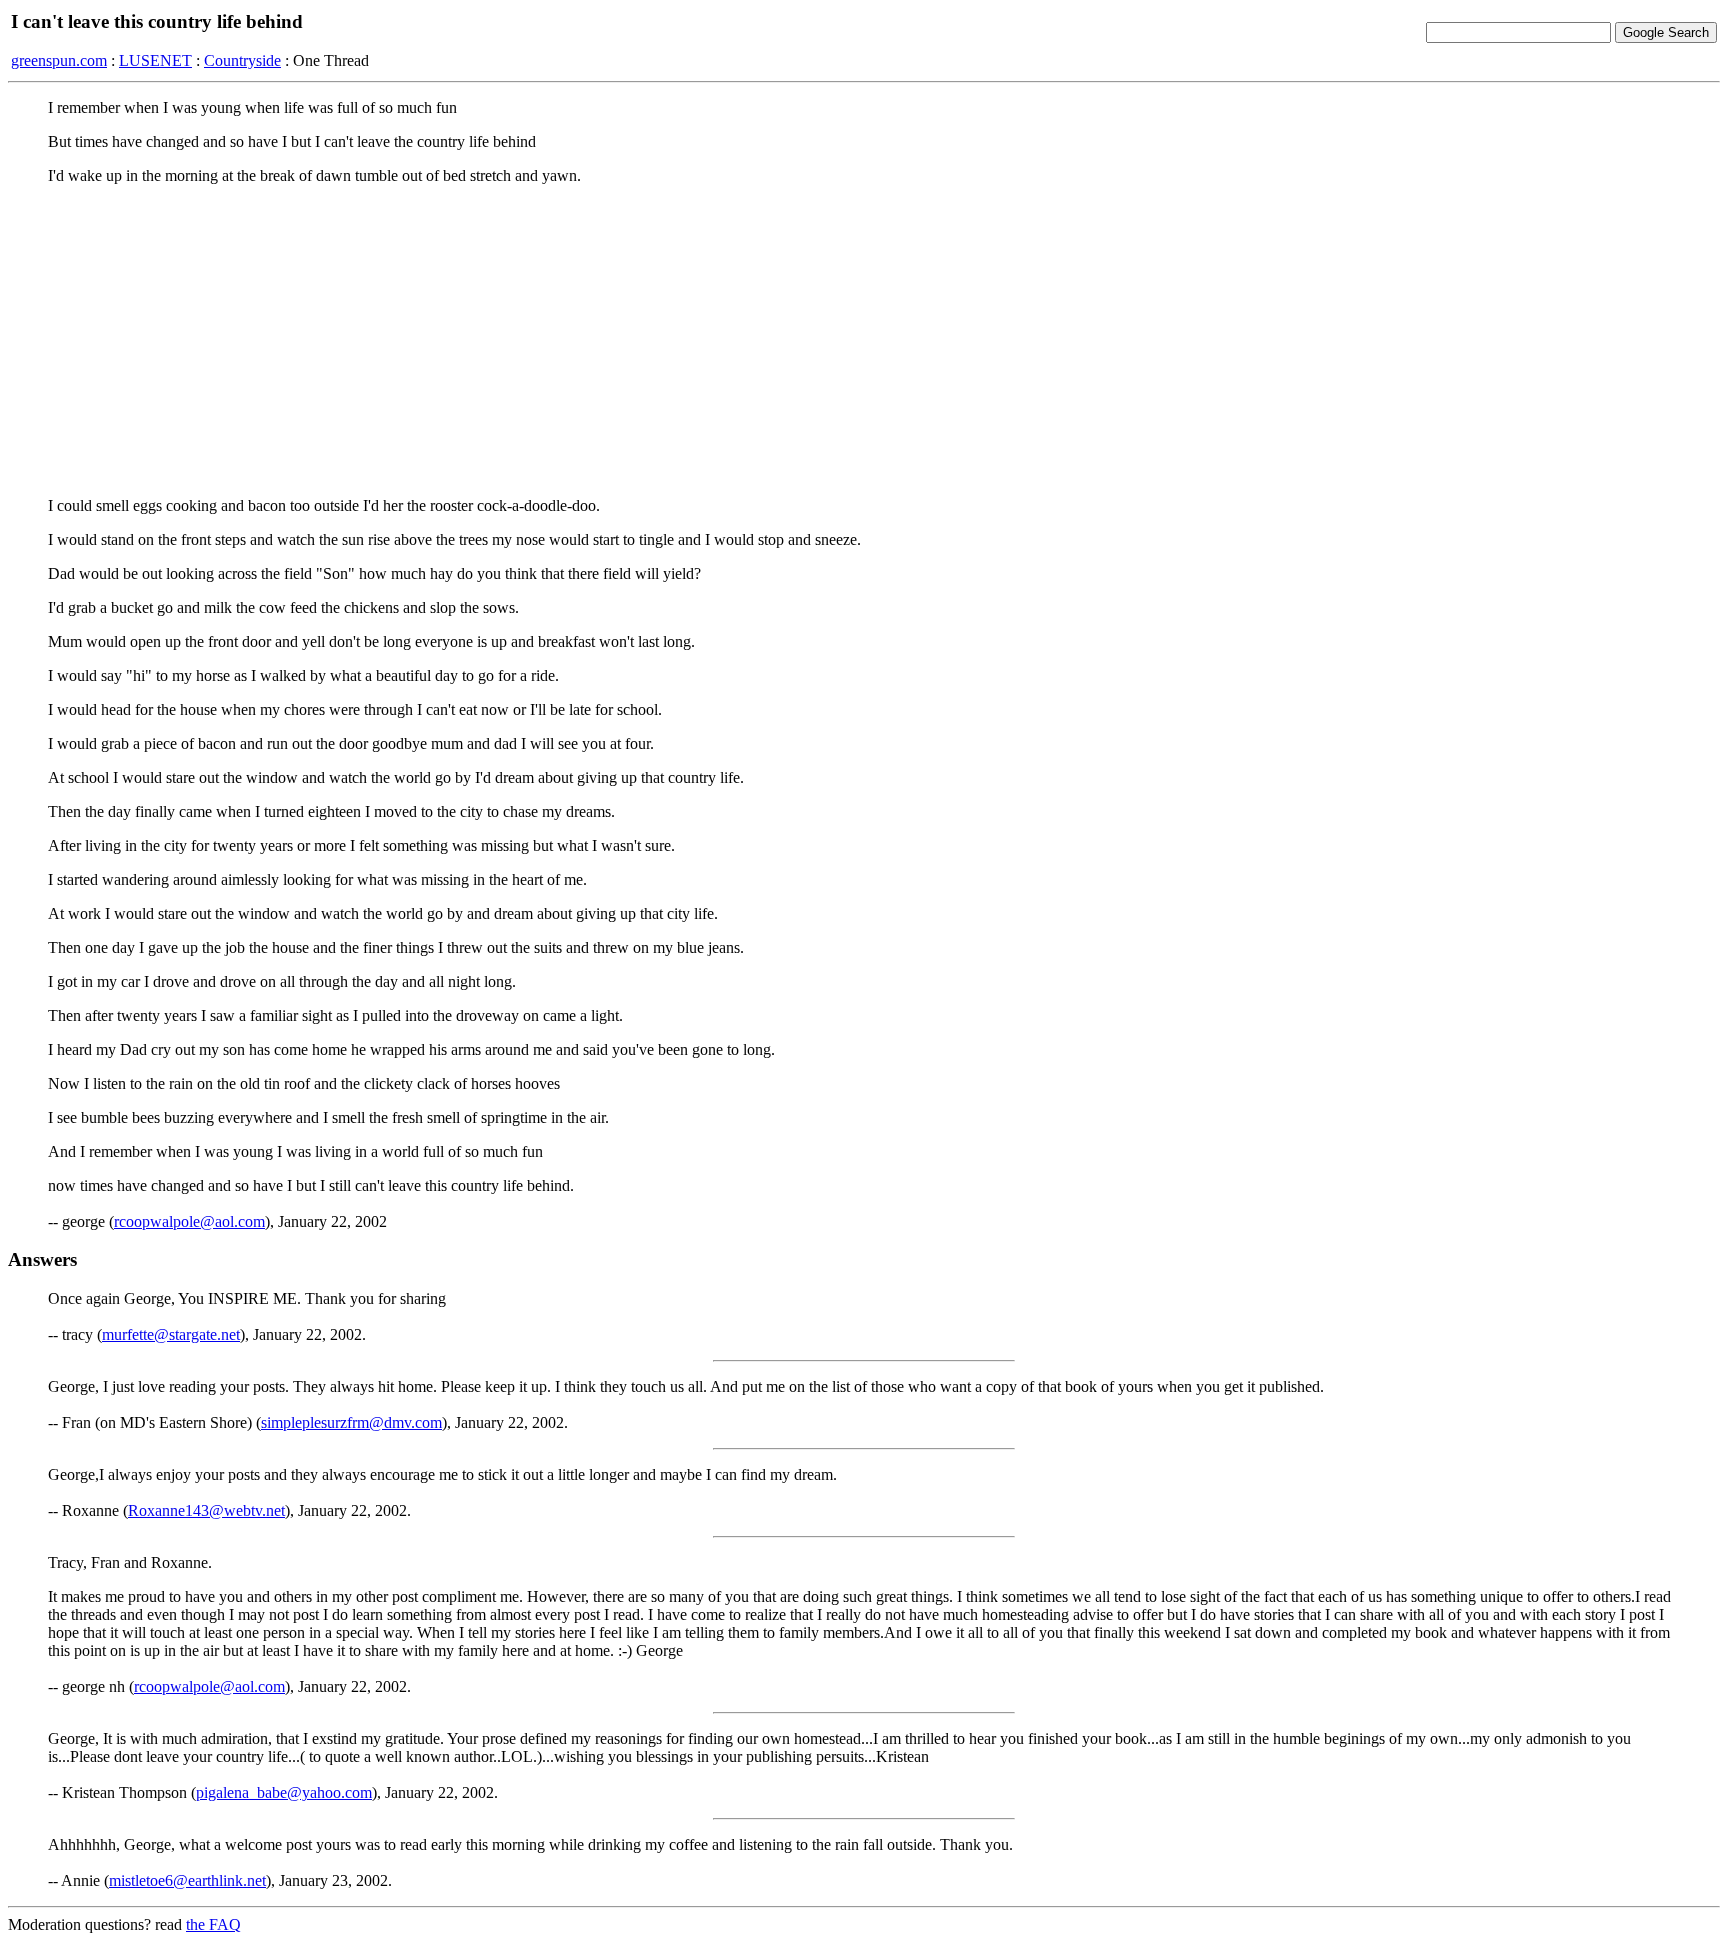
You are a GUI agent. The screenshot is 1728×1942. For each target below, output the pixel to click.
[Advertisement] (864, 341)
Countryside (242, 60)
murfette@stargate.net (171, 1334)
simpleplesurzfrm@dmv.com (351, 1422)
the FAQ (213, 1924)
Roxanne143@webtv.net (206, 1510)
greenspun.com (59, 60)
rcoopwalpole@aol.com (189, 1221)
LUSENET (155, 60)
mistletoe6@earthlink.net (187, 1880)
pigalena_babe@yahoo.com (284, 1792)
